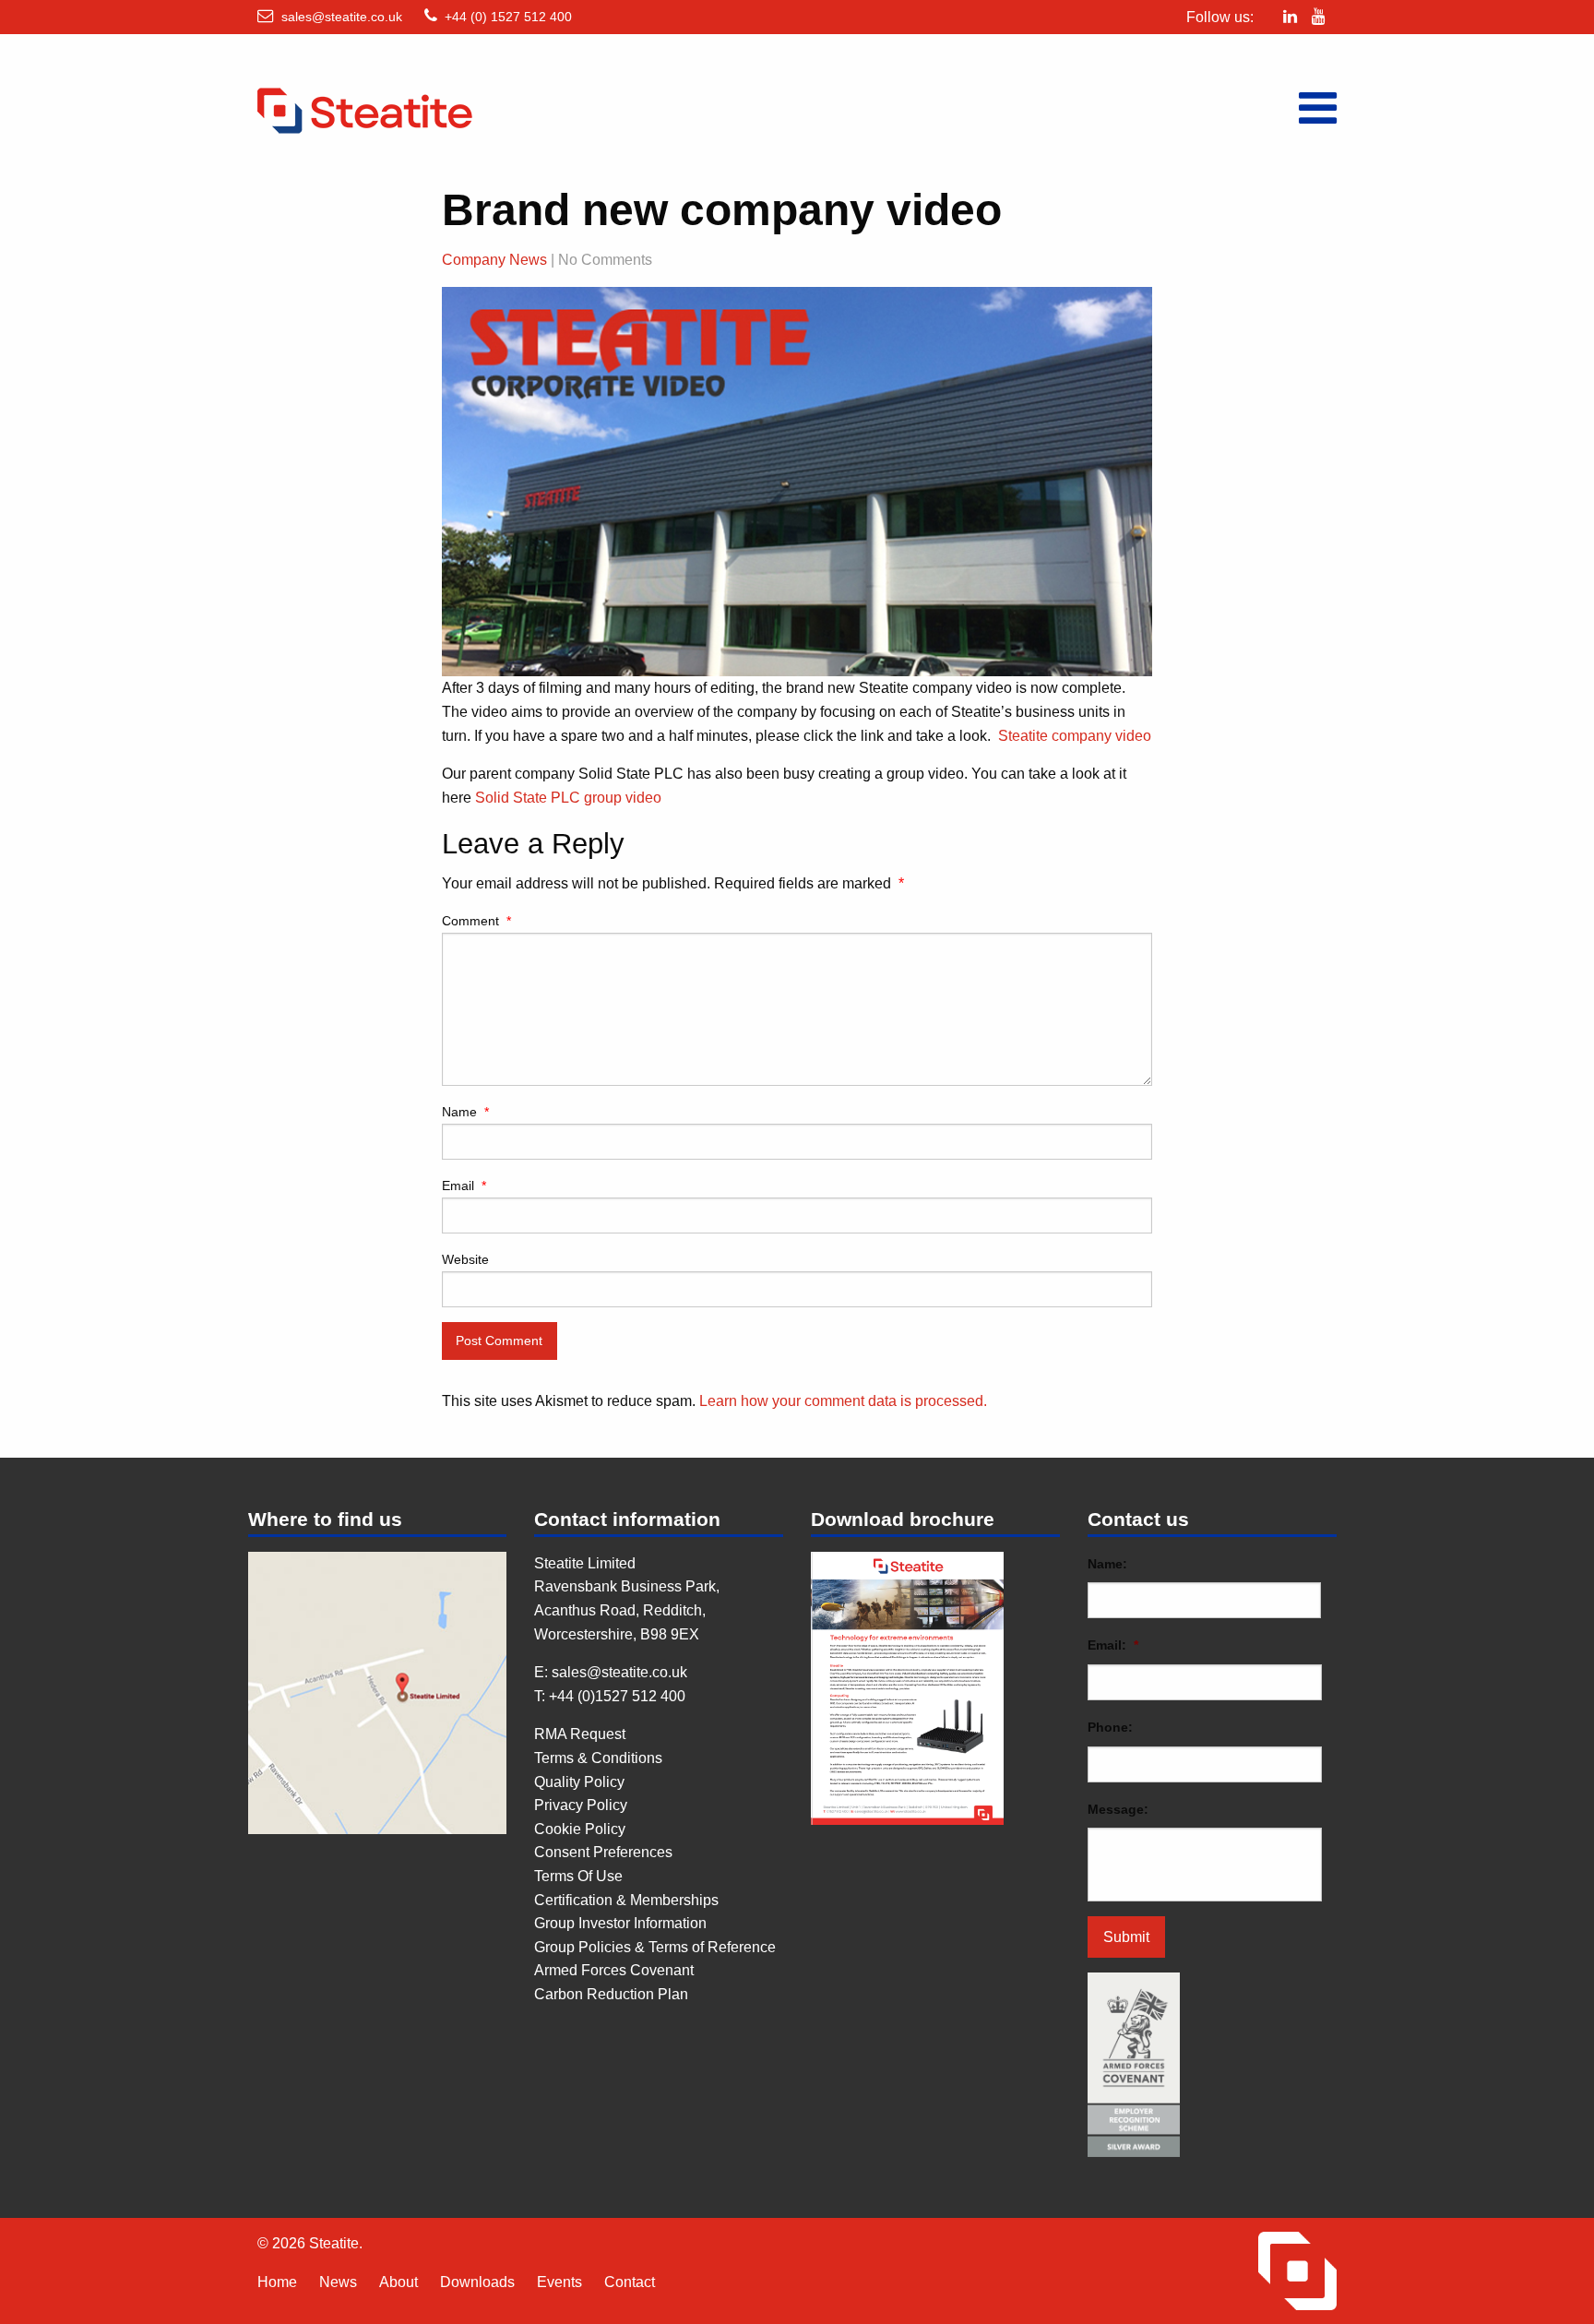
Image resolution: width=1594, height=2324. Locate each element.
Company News (494, 260)
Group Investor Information (620, 1923)
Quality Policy (579, 1782)
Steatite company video (1075, 736)
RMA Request (580, 1734)
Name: (1107, 1564)
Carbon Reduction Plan (611, 1994)
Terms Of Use (578, 1876)
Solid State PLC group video (568, 798)
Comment (476, 921)
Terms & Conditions (598, 1758)
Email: (1113, 1645)
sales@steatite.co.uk (342, 17)
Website (465, 1259)
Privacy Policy (581, 1805)
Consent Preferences (603, 1852)
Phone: (1110, 1727)
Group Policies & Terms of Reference (655, 1947)
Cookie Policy (580, 1829)
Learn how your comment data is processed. (843, 1401)
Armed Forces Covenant (614, 1970)
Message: (1118, 1809)
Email (464, 1186)
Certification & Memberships (626, 1900)
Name (465, 1112)
